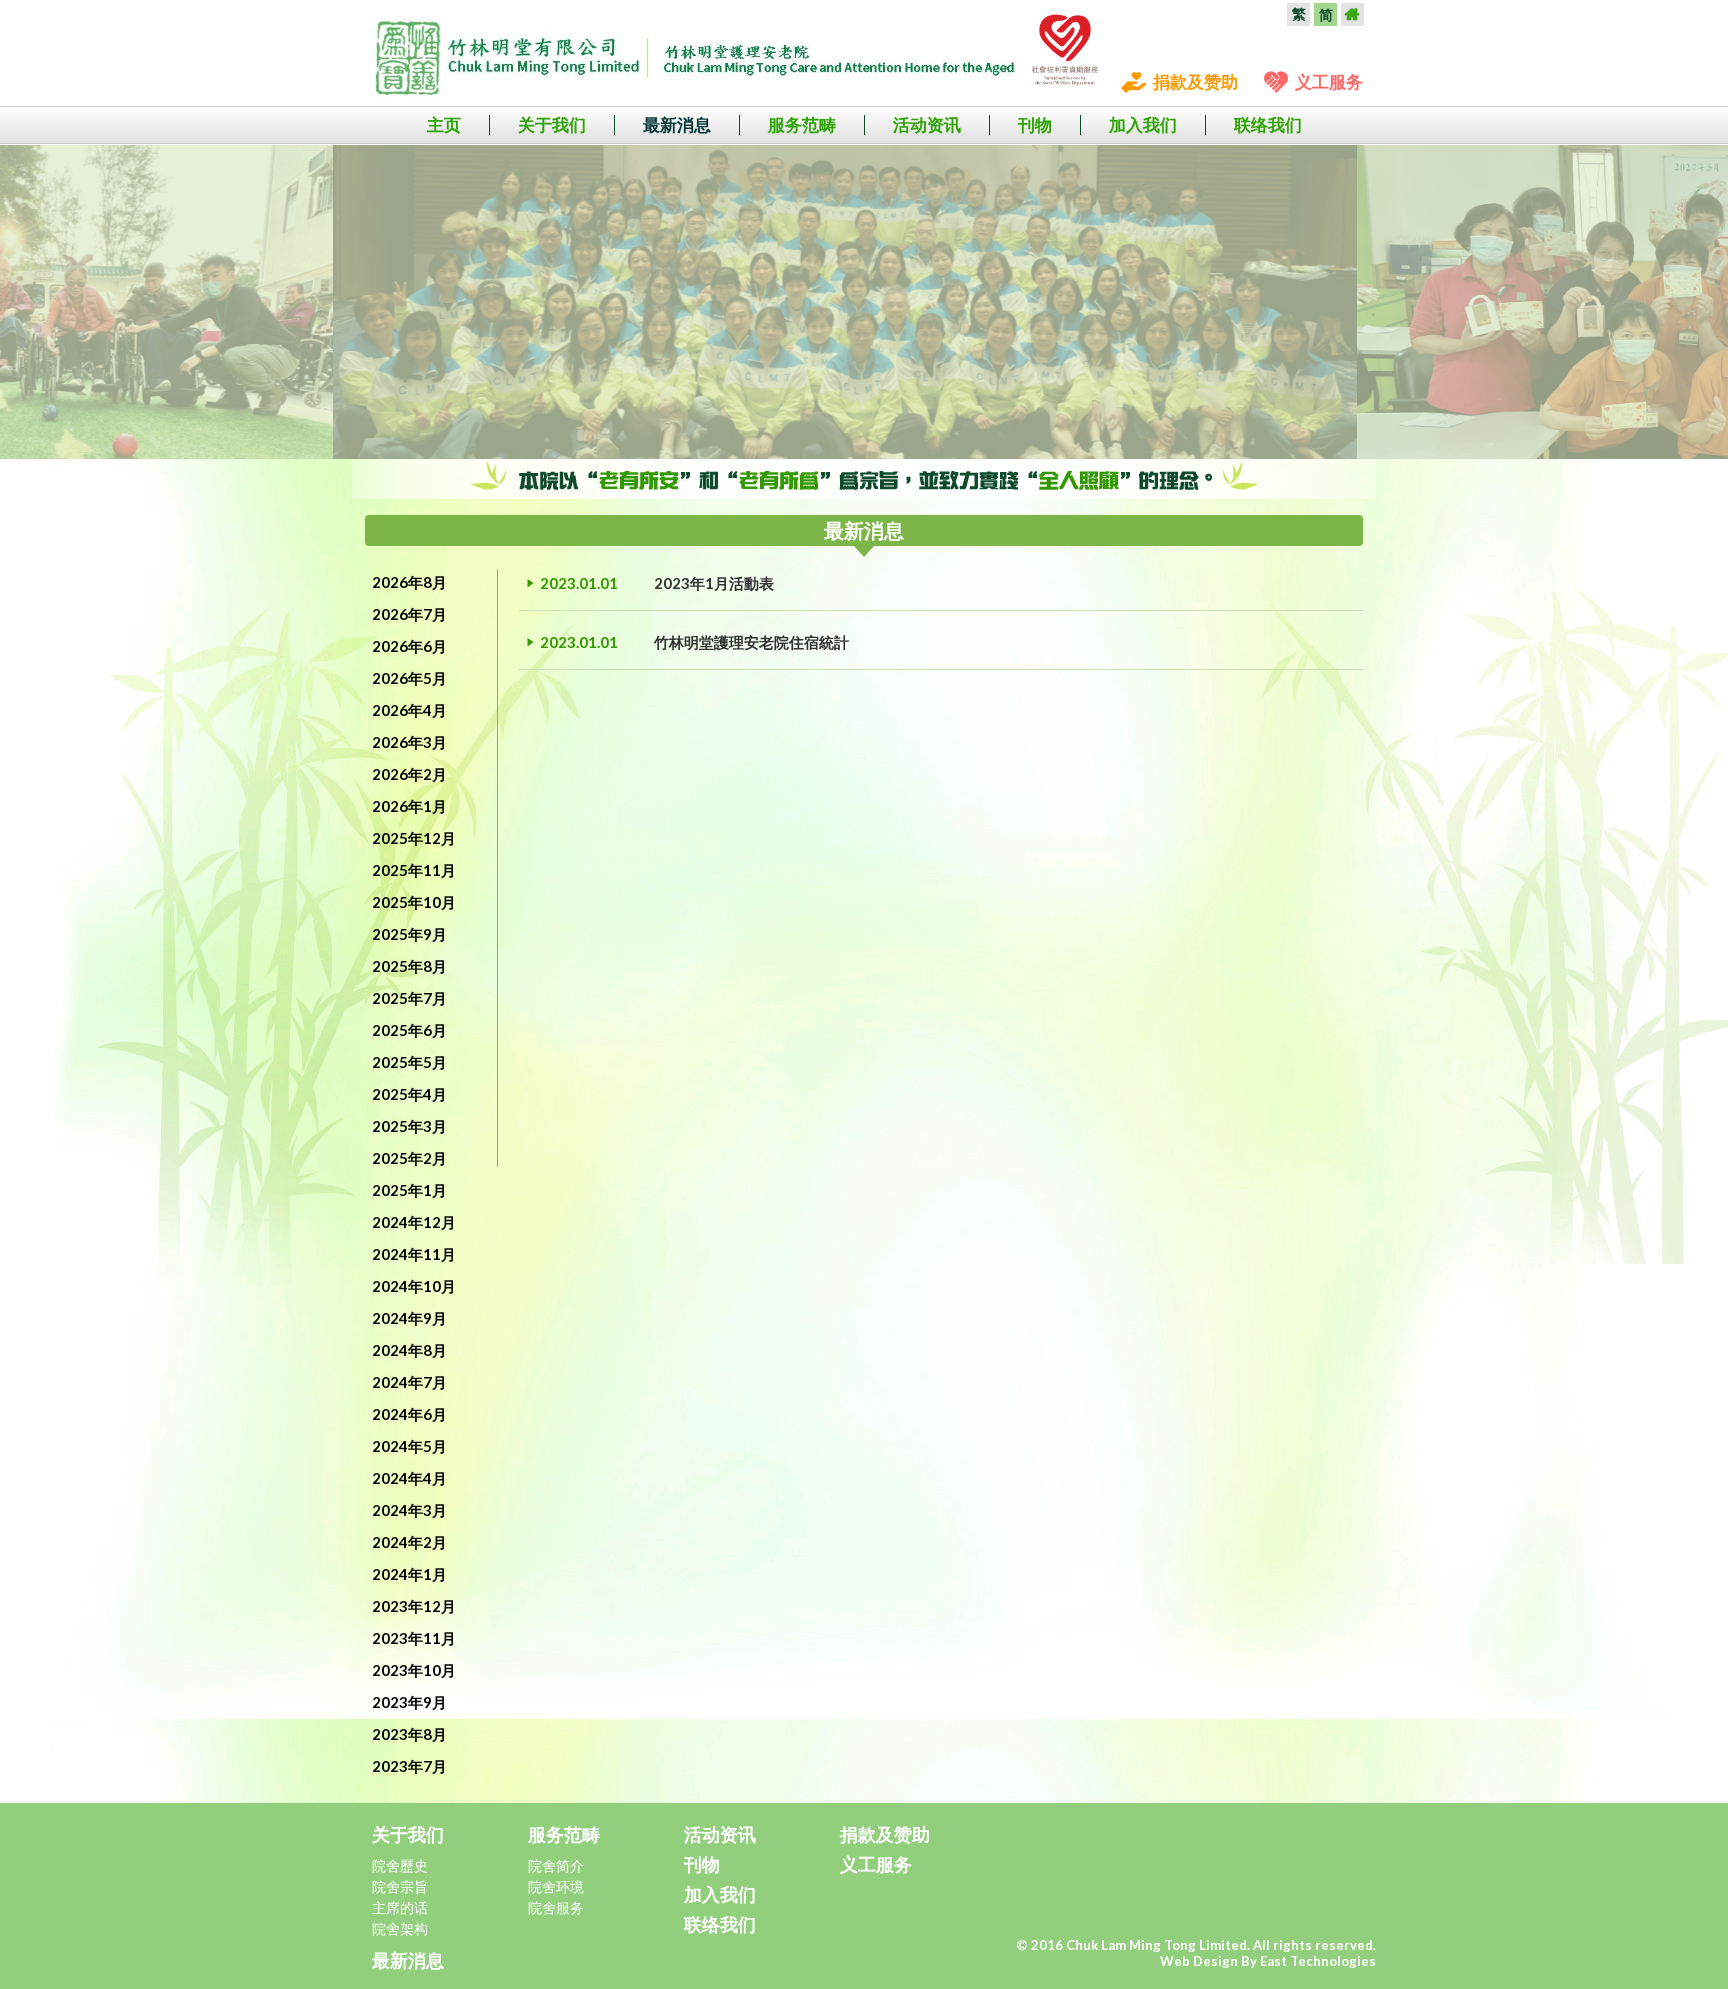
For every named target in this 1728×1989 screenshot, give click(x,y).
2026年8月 (409, 582)
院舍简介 (556, 1865)
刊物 (1035, 124)
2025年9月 (409, 934)
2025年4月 (409, 1094)
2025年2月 (409, 1158)
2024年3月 (409, 1510)
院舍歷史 (400, 1865)
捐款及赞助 (1195, 81)
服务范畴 (802, 124)
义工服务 (1329, 81)
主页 (444, 124)
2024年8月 (409, 1350)
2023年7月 (409, 1766)
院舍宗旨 (400, 1886)
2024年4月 (409, 1478)
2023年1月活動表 (714, 583)
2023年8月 (409, 1734)
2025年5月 (409, 1062)
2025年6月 (409, 1030)
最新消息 (677, 124)
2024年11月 (414, 1254)
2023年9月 (409, 1702)
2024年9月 (409, 1318)
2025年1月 (409, 1190)
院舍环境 (556, 1886)
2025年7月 (409, 998)
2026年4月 (409, 710)
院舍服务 (556, 1907)
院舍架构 (400, 1928)
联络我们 (1268, 124)
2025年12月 (414, 838)
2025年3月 (409, 1126)
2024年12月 (414, 1222)
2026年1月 (409, 806)
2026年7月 (409, 614)
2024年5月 (409, 1446)
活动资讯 (927, 124)
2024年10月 (414, 1286)
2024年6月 (409, 1414)
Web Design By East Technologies (1268, 1961)
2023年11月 (414, 1638)
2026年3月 (409, 742)
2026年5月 (409, 678)
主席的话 (400, 1907)
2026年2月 (409, 774)
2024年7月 (409, 1382)
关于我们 (552, 124)
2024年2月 (409, 1542)
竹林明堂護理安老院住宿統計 (751, 642)
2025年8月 (409, 966)
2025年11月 (414, 870)
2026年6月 (409, 646)
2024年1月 (409, 1574)
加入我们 (1143, 124)
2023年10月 (414, 1670)
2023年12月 (414, 1606)
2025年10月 (414, 902)
